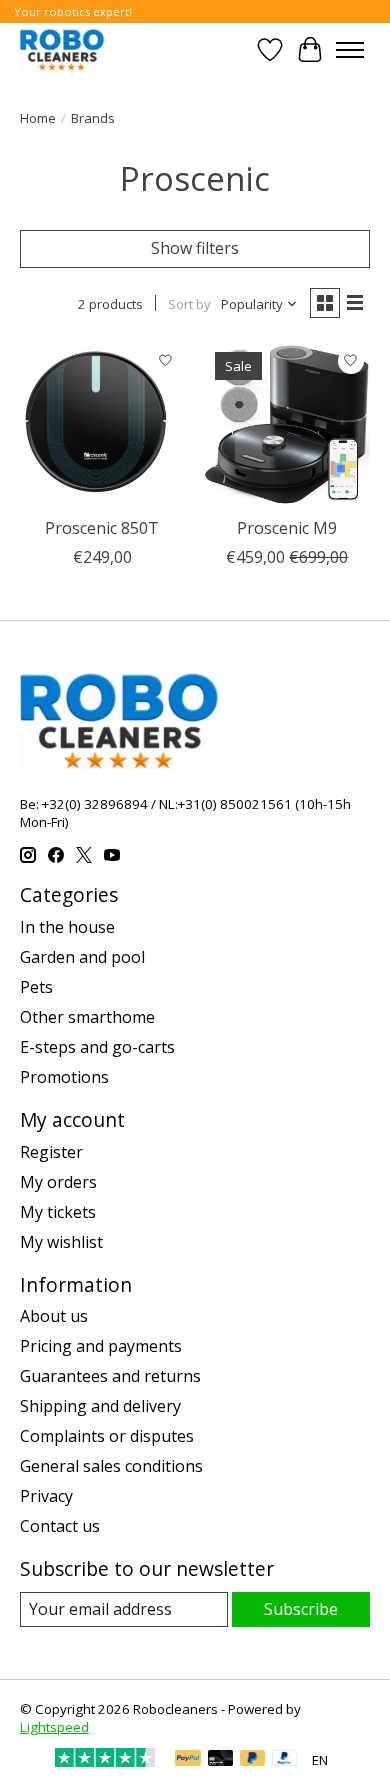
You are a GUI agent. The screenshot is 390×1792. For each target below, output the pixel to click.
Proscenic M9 (287, 528)
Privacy (46, 1496)
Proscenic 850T (102, 528)
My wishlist (61, 1242)
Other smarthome (87, 1017)
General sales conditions (111, 1466)
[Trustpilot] (105, 1761)
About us (54, 1316)
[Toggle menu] (350, 50)
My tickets (58, 1212)
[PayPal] (188, 1760)
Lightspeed (54, 1727)
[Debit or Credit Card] (221, 1760)
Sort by (189, 304)
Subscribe (301, 1609)
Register (51, 1152)
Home (38, 118)
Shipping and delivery (100, 1406)
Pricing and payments (101, 1346)
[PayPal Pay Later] (253, 1760)
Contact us (60, 1526)
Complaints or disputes (107, 1436)
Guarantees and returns (110, 1376)
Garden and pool (82, 957)
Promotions (64, 1077)
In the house (67, 927)
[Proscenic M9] (287, 424)
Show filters (195, 248)
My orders (58, 1182)
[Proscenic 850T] (102, 424)
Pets (36, 987)
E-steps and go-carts (97, 1047)
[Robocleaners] (62, 49)
